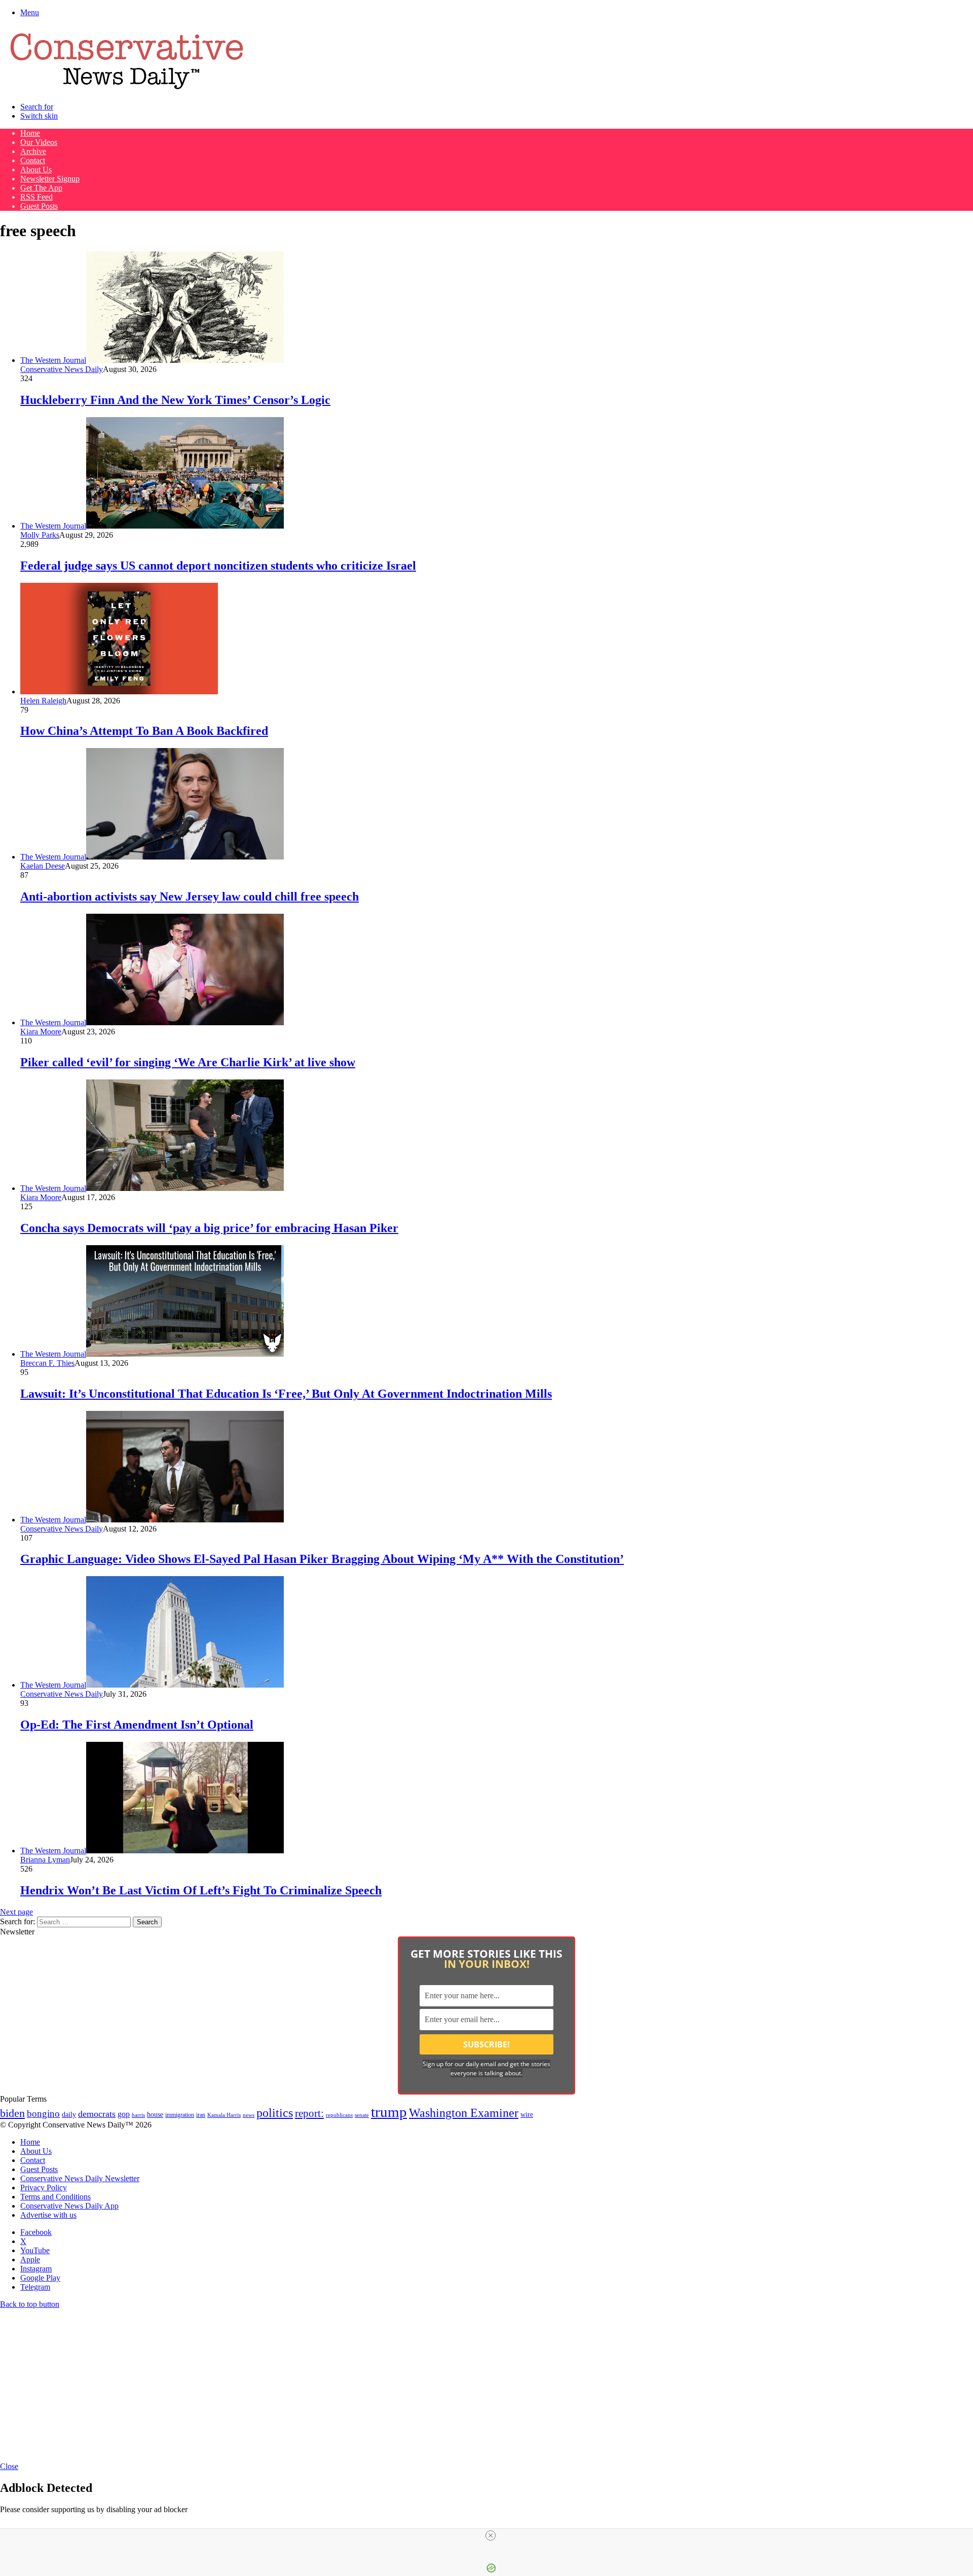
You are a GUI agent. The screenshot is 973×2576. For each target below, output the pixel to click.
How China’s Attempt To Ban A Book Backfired (144, 731)
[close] (491, 2535)
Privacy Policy (44, 2188)
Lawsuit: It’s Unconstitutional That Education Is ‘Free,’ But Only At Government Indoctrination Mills (286, 1394)
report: (309, 2113)
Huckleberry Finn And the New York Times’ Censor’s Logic (175, 400)
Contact (33, 160)
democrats (97, 2114)
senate (362, 2115)
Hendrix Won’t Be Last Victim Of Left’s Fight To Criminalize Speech (201, 1890)
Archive (33, 151)
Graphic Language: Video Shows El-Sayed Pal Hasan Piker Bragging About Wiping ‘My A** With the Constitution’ (322, 1559)
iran (201, 2115)
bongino (43, 2114)
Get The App (41, 188)
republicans (339, 2115)
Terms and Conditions (55, 2197)
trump (389, 2112)
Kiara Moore (41, 1032)
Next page (16, 1912)
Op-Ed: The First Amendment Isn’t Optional (137, 1725)
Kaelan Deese (43, 866)
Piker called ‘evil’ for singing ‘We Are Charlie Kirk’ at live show (188, 1062)
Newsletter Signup (50, 179)
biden (12, 2113)
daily (69, 2114)
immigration (180, 2115)
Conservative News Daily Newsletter (80, 2178)
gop (124, 2114)
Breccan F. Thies (47, 1363)
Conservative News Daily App (69, 2206)
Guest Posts (39, 206)
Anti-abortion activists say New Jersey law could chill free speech (190, 897)
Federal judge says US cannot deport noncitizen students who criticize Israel (218, 566)
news (249, 2115)
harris (138, 2115)
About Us (36, 170)
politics (275, 2113)
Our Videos (39, 142)
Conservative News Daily (62, 369)
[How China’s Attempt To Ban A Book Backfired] (119, 692)
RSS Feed (36, 197)
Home (30, 133)
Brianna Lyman (45, 1860)
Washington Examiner (464, 2113)
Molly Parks (40, 535)
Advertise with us (48, 2215)
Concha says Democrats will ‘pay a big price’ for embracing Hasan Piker (209, 1228)
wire (527, 2115)
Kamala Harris (224, 2115)
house (155, 2115)
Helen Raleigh (43, 701)
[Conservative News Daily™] (127, 89)
